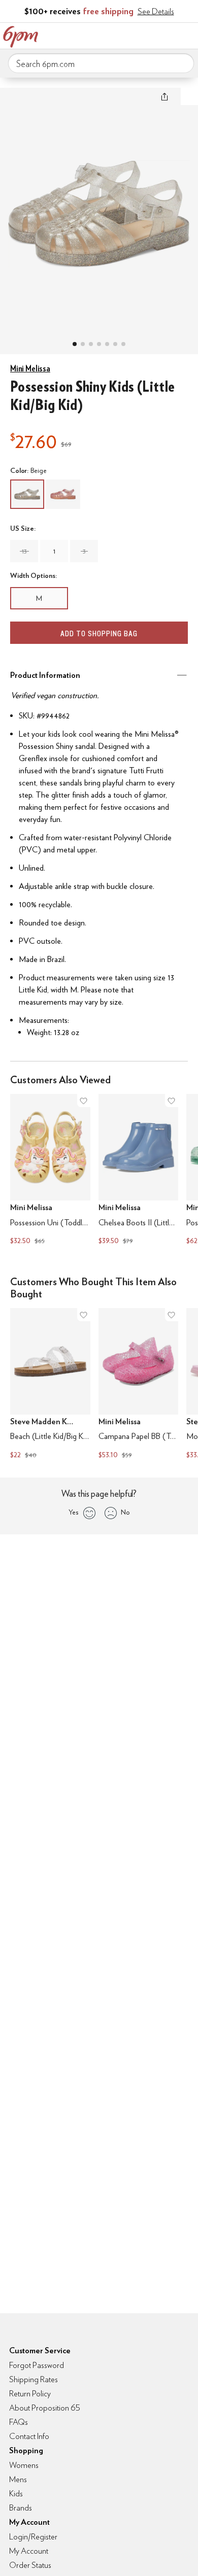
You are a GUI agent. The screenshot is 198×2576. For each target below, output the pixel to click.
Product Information (45, 675)
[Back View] (107, 344)
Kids (16, 2494)
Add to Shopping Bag (99, 633)
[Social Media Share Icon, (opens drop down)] (164, 96)
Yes (73, 1512)
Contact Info (29, 2436)
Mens (18, 2479)
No (125, 1512)
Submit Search (182, 63)
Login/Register (33, 2537)
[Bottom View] (91, 344)
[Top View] (83, 344)
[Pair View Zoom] (99, 211)
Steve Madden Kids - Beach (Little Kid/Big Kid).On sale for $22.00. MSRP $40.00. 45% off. (50, 1385)
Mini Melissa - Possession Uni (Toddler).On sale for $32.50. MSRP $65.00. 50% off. (50, 1171)
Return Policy (30, 2394)
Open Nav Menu (187, 35)
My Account (123, 35)
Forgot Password (37, 2365)
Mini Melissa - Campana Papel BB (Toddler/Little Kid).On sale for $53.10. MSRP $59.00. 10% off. (139, 1385)
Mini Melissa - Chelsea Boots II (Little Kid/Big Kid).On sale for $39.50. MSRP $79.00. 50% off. (139, 1171)
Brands (21, 2508)
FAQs (19, 2422)
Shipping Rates (34, 2379)
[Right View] (115, 344)
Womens (24, 2465)
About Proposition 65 (45, 2408)
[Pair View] (75, 344)
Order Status (30, 2565)
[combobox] (101, 63)
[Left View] (99, 344)
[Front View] (123, 344)
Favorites (145, 35)
